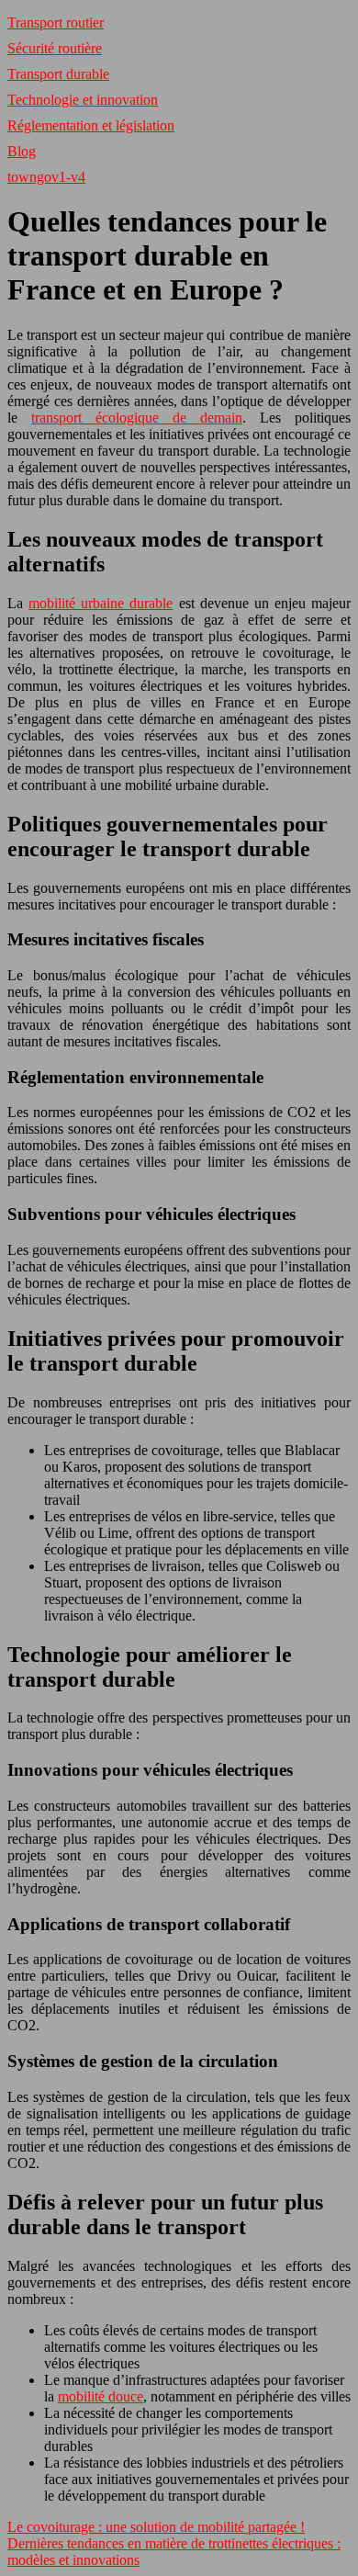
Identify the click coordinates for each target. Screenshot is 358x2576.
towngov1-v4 (46, 177)
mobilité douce (101, 2396)
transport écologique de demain (137, 418)
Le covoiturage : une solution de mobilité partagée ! (156, 2527)
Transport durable (58, 74)
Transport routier (56, 23)
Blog (22, 151)
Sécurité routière (55, 48)
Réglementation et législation (91, 125)
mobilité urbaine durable (101, 603)
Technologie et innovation (83, 100)
